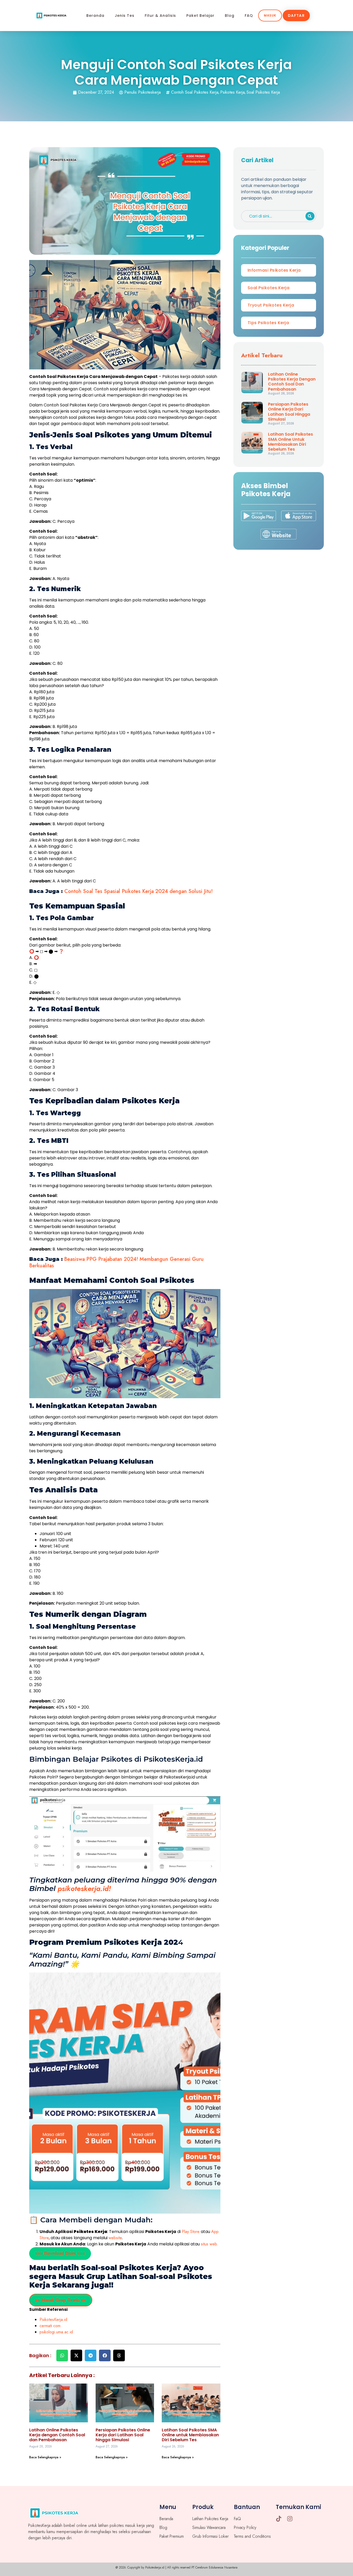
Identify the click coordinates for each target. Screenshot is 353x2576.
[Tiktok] (279, 2519)
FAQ (249, 16)
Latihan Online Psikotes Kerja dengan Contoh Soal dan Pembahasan (57, 2435)
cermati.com (50, 2326)
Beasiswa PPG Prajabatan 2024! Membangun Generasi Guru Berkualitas (116, 1262)
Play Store (191, 2232)
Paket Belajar (200, 16)
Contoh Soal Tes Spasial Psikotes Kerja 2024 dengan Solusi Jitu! (138, 891)
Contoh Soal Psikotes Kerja (195, 92)
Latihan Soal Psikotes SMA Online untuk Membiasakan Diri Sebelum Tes (190, 2435)
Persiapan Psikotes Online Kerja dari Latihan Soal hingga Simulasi (123, 2435)
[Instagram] (290, 2519)
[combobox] (272, 216)
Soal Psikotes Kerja (263, 92)
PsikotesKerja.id (53, 2320)
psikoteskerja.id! (84, 1889)
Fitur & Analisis (160, 16)
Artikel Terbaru (262, 355)
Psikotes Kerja (232, 92)
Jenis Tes (125, 16)
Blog (230, 16)
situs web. (209, 2244)
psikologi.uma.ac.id (56, 2332)
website (115, 2238)
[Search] (310, 216)
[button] (62, 2355)
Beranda (95, 16)
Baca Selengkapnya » (45, 2457)
